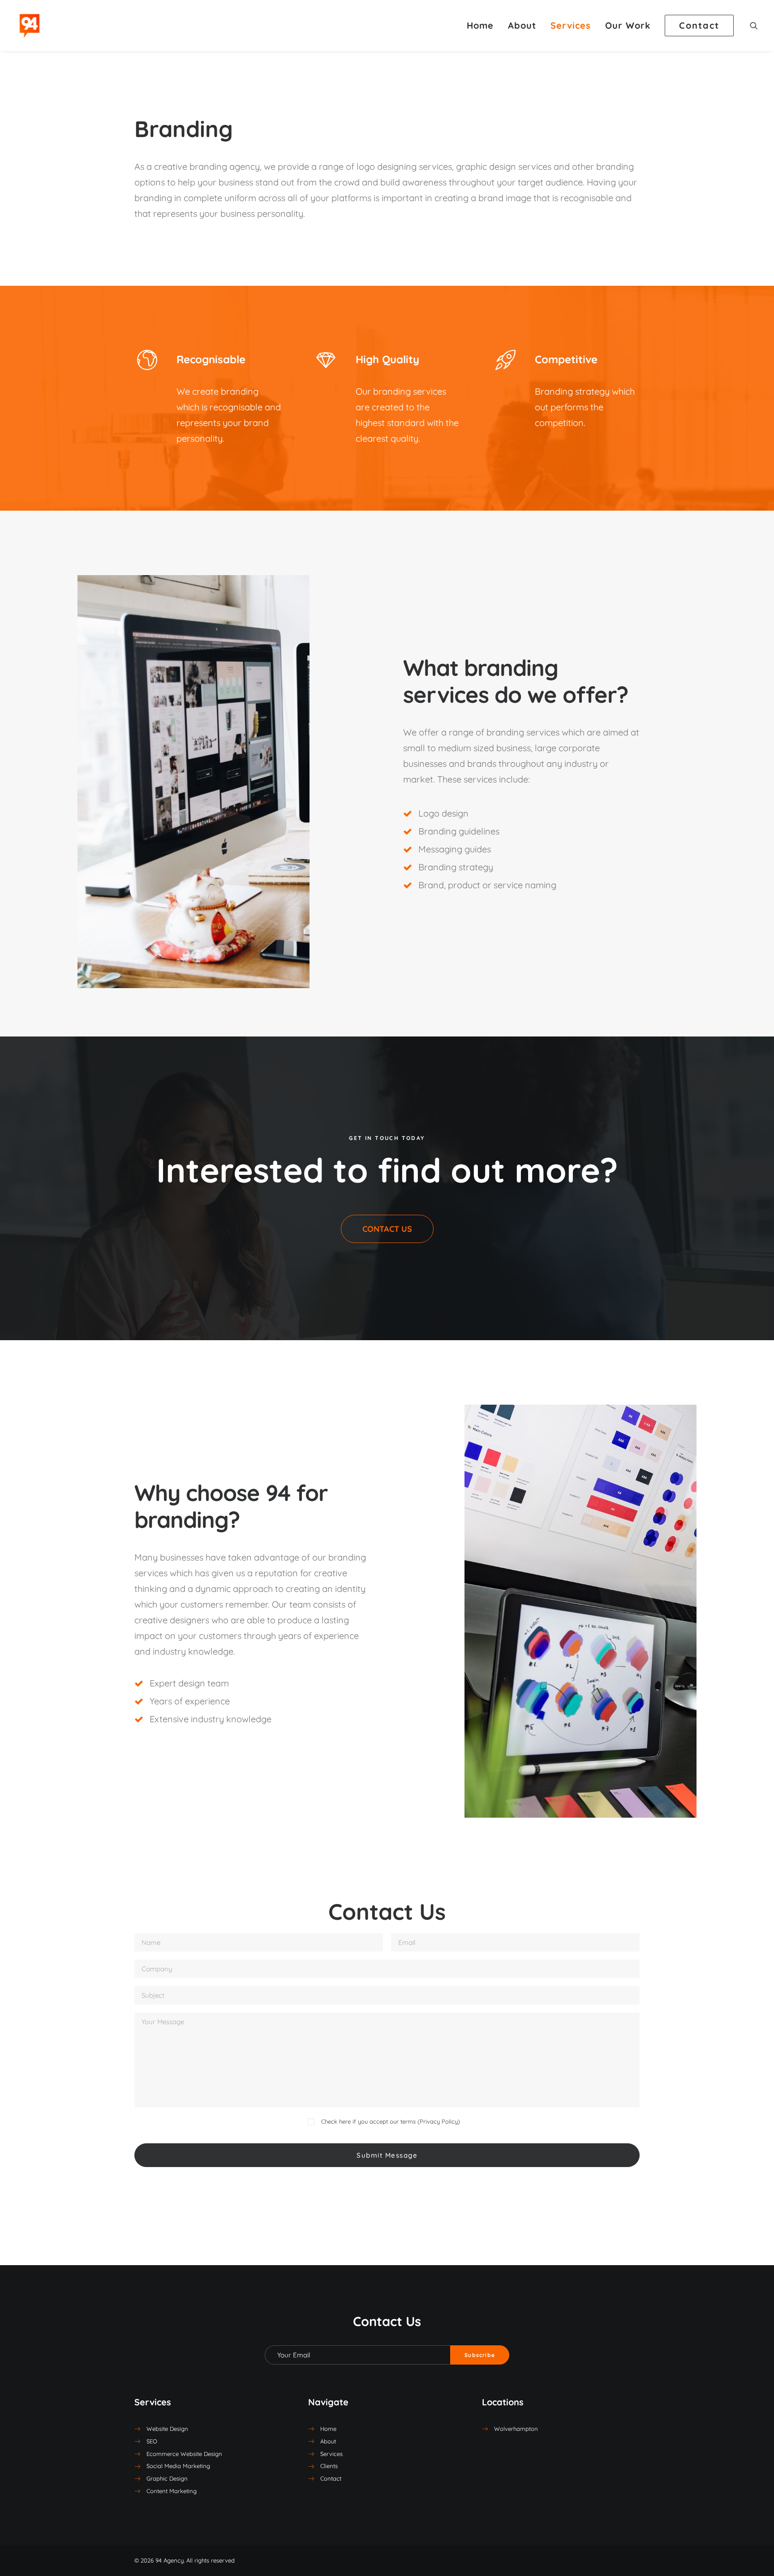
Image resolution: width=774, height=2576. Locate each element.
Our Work (628, 25)
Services (571, 25)
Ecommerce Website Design (184, 2454)
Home (480, 25)
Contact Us (387, 1229)
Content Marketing (172, 2491)
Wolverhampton (516, 2429)
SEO (152, 2441)
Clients (329, 2466)
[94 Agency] (30, 26)
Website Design (167, 2429)
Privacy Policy (439, 2121)
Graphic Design (167, 2478)
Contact (331, 2478)
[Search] (754, 26)
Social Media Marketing (178, 2466)
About (522, 25)
